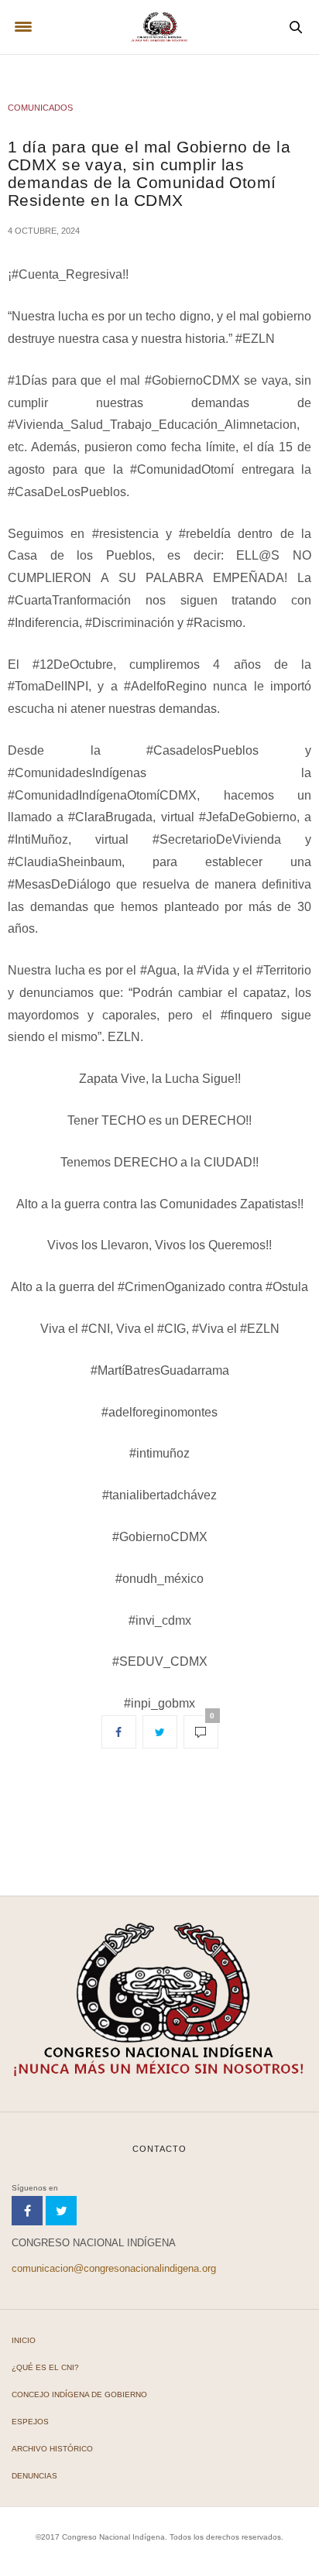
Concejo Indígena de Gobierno (79, 2394)
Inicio (24, 2340)
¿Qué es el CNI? (45, 2367)
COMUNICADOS (40, 108)
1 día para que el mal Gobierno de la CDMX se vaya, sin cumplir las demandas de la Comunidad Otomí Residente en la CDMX (149, 173)
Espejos (30, 2422)
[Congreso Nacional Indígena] (159, 27)
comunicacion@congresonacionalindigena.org (114, 2268)
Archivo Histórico (52, 2449)
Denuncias (34, 2476)
